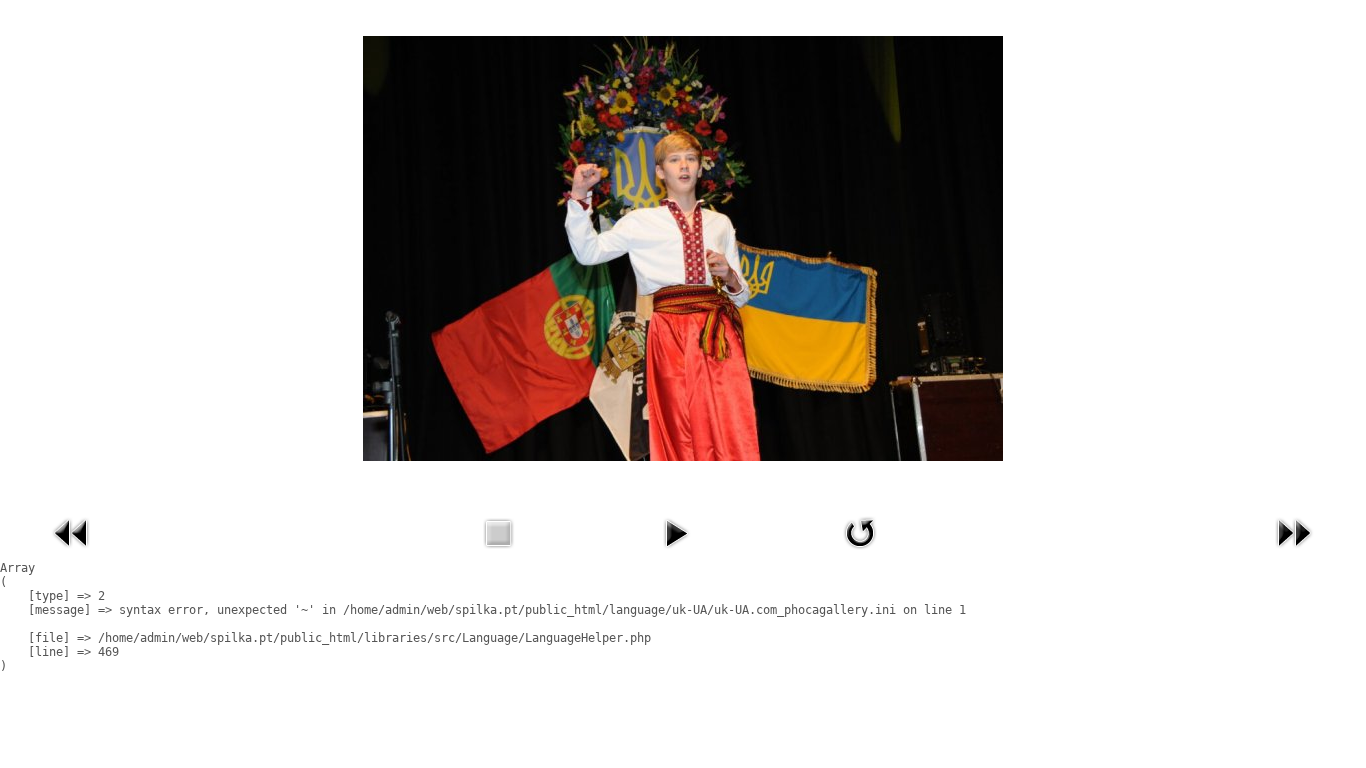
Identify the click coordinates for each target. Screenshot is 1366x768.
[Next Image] (1294, 553)
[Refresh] (860, 553)
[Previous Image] (72, 553)
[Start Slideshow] (676, 553)
